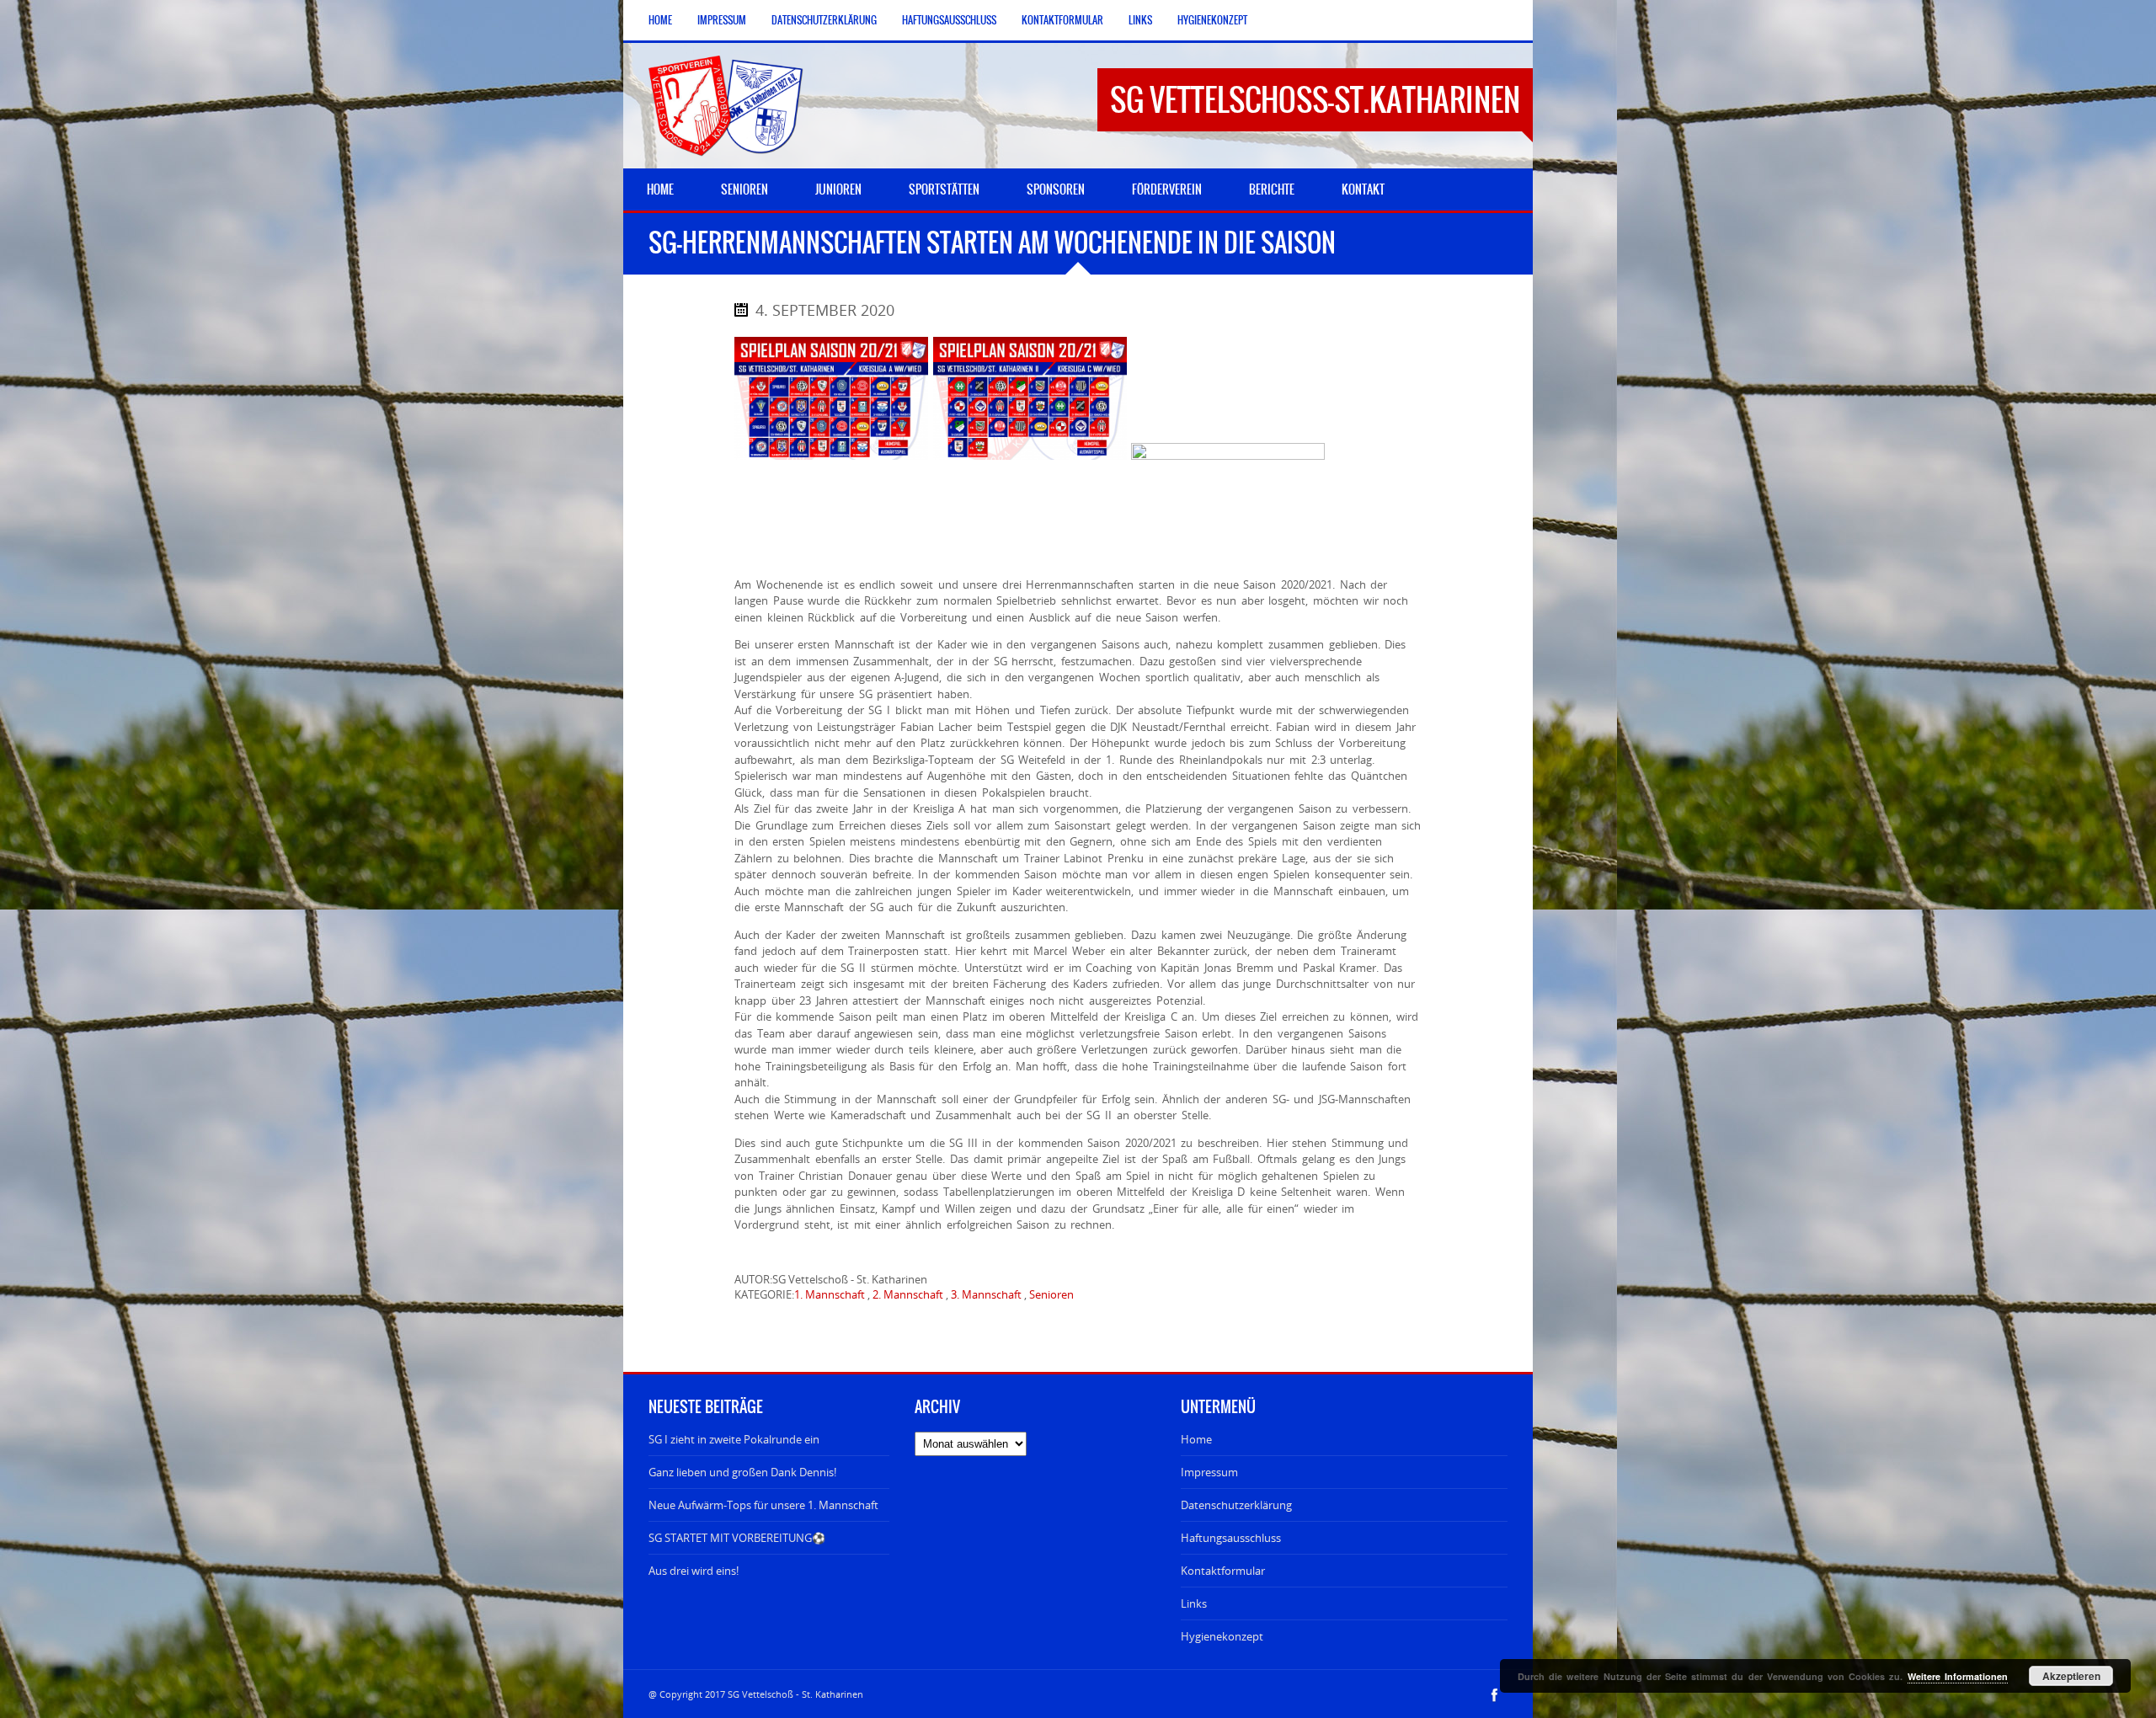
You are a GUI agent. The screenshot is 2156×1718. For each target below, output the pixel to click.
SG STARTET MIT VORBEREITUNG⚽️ (737, 1538)
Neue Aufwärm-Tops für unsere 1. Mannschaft (763, 1505)
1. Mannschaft (830, 1294)
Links (1140, 20)
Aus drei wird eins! (694, 1571)
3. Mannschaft (986, 1294)
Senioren (1051, 1294)
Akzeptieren (2071, 1676)
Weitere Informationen (1958, 1676)
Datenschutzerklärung (824, 20)
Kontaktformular (1062, 20)
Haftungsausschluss (949, 20)
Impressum (722, 20)
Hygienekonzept (1212, 20)
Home (660, 20)
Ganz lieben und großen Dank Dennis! (742, 1472)
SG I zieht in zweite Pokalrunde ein (734, 1439)
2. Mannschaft (908, 1294)
